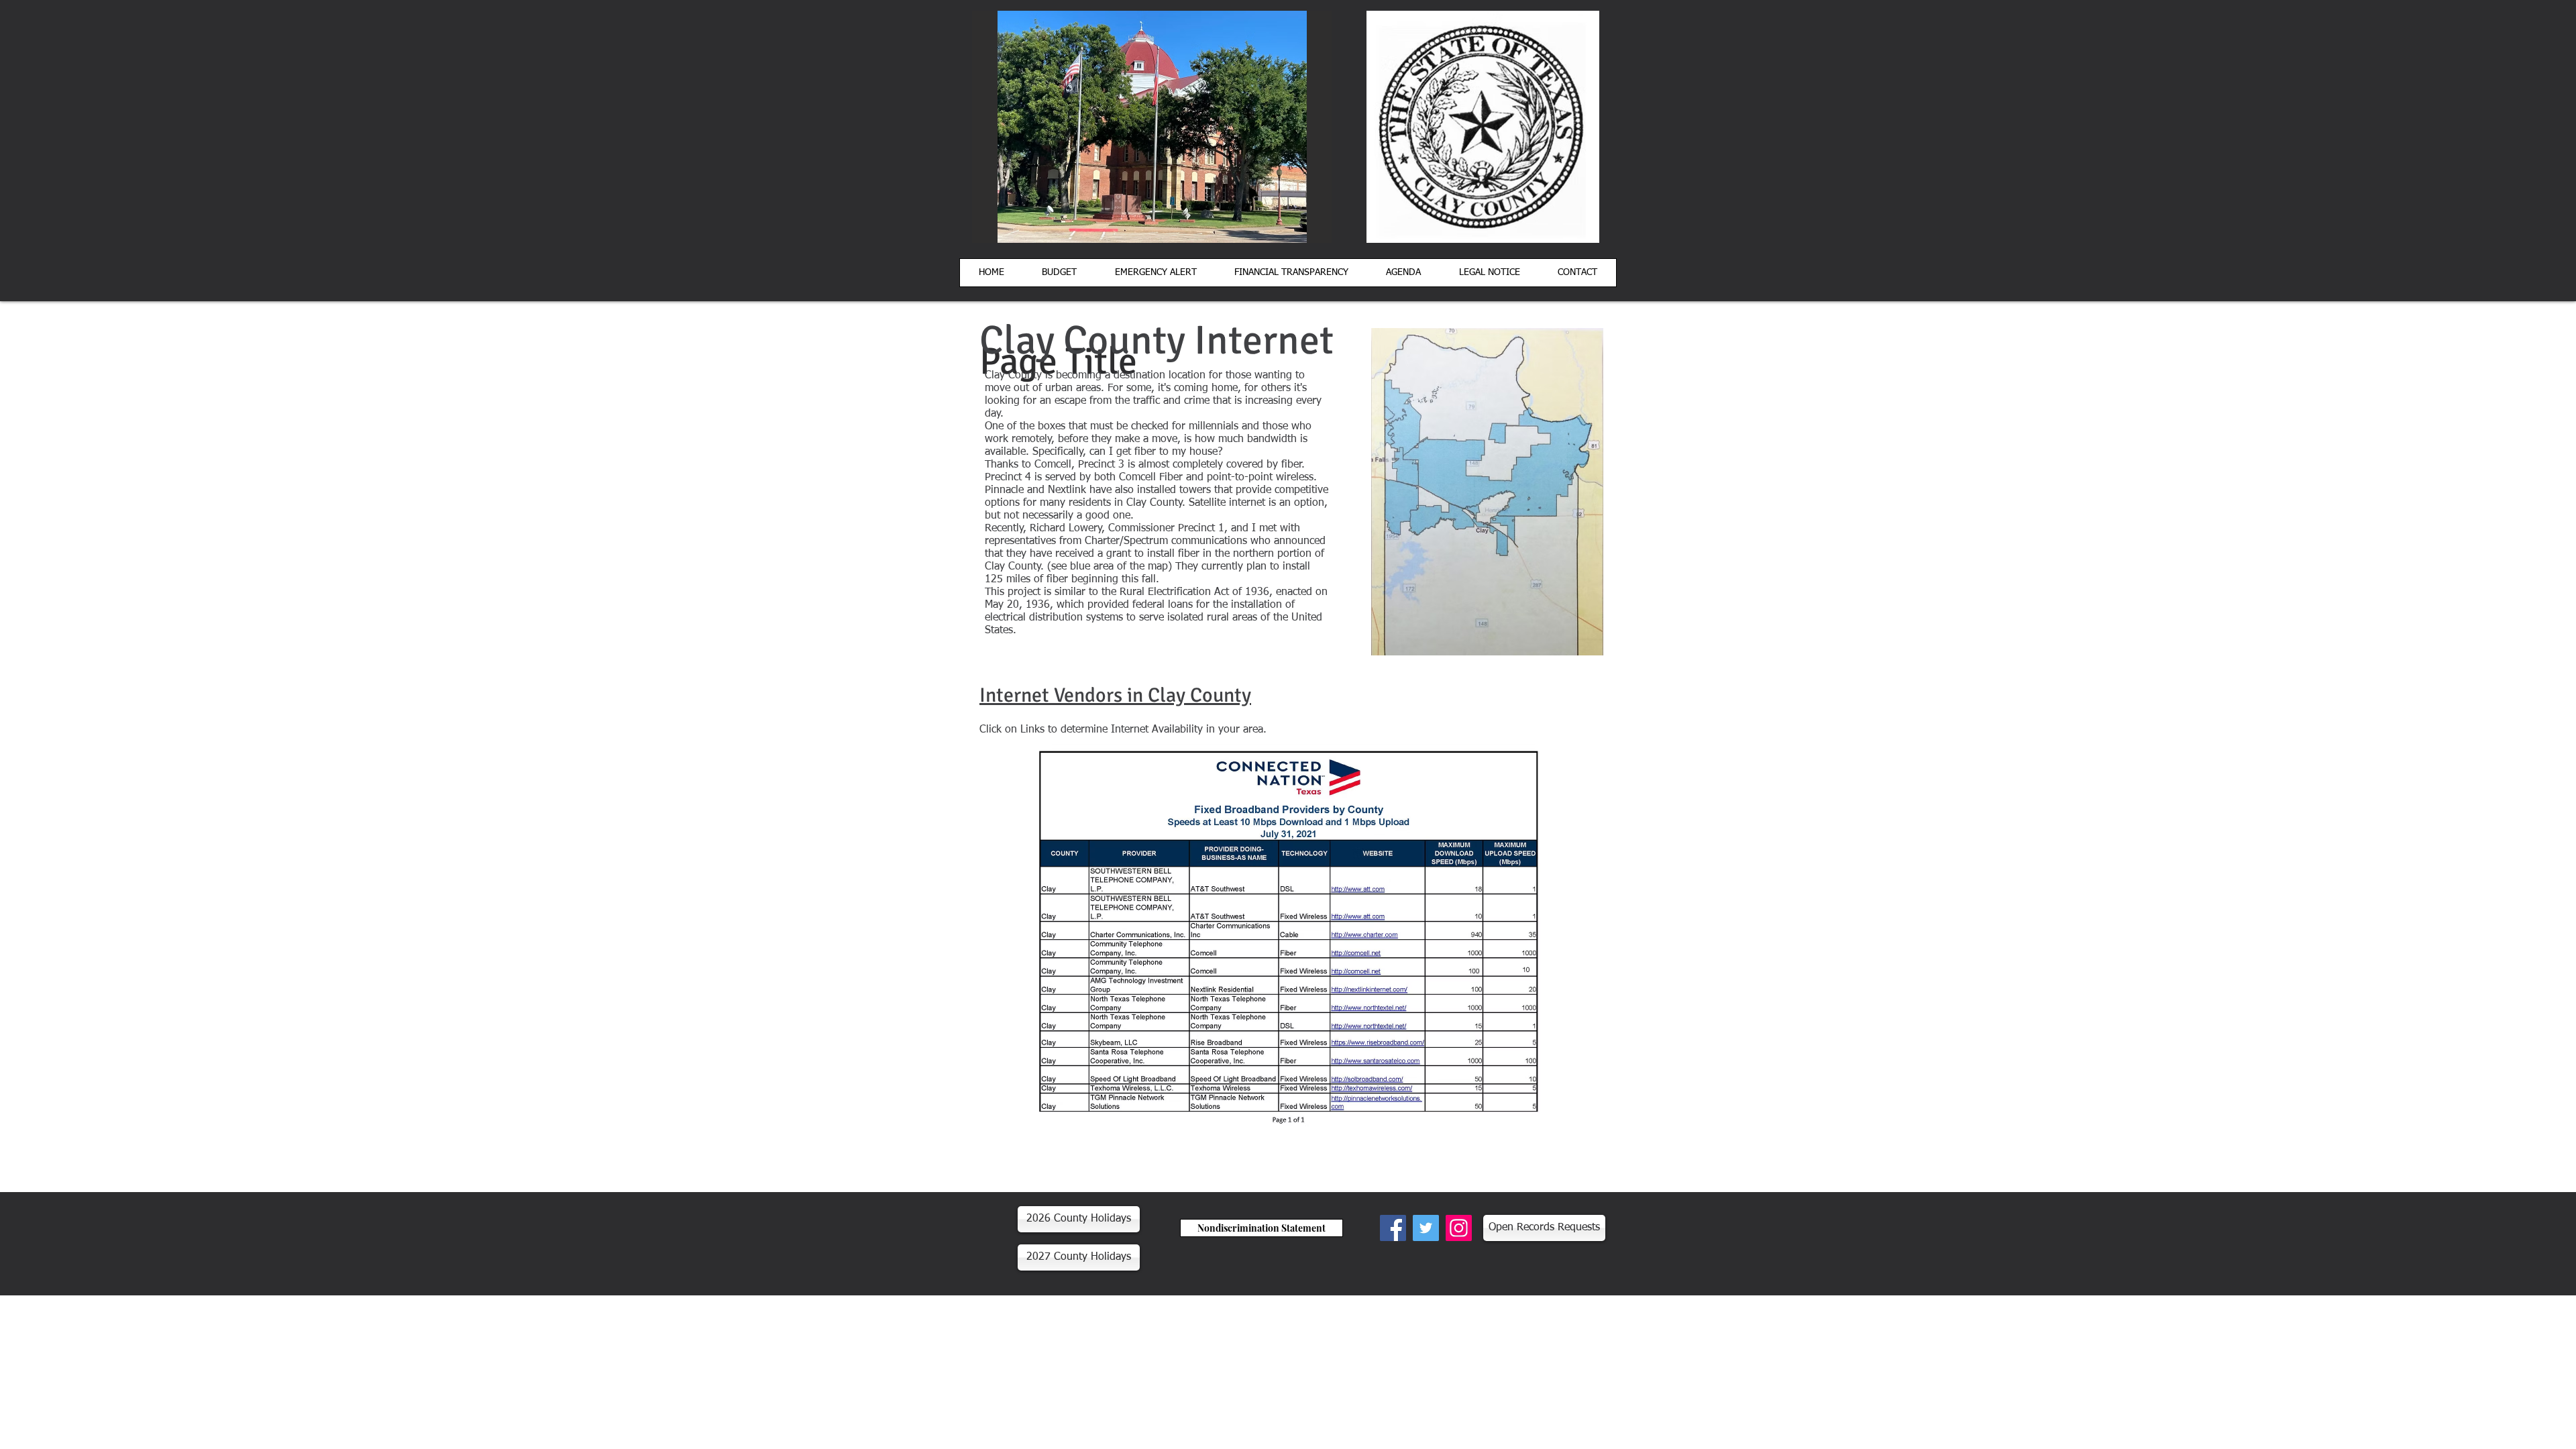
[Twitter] (1426, 1228)
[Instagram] (1459, 1228)
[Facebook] (1393, 1228)
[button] (1291, 273)
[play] (1299, 231)
